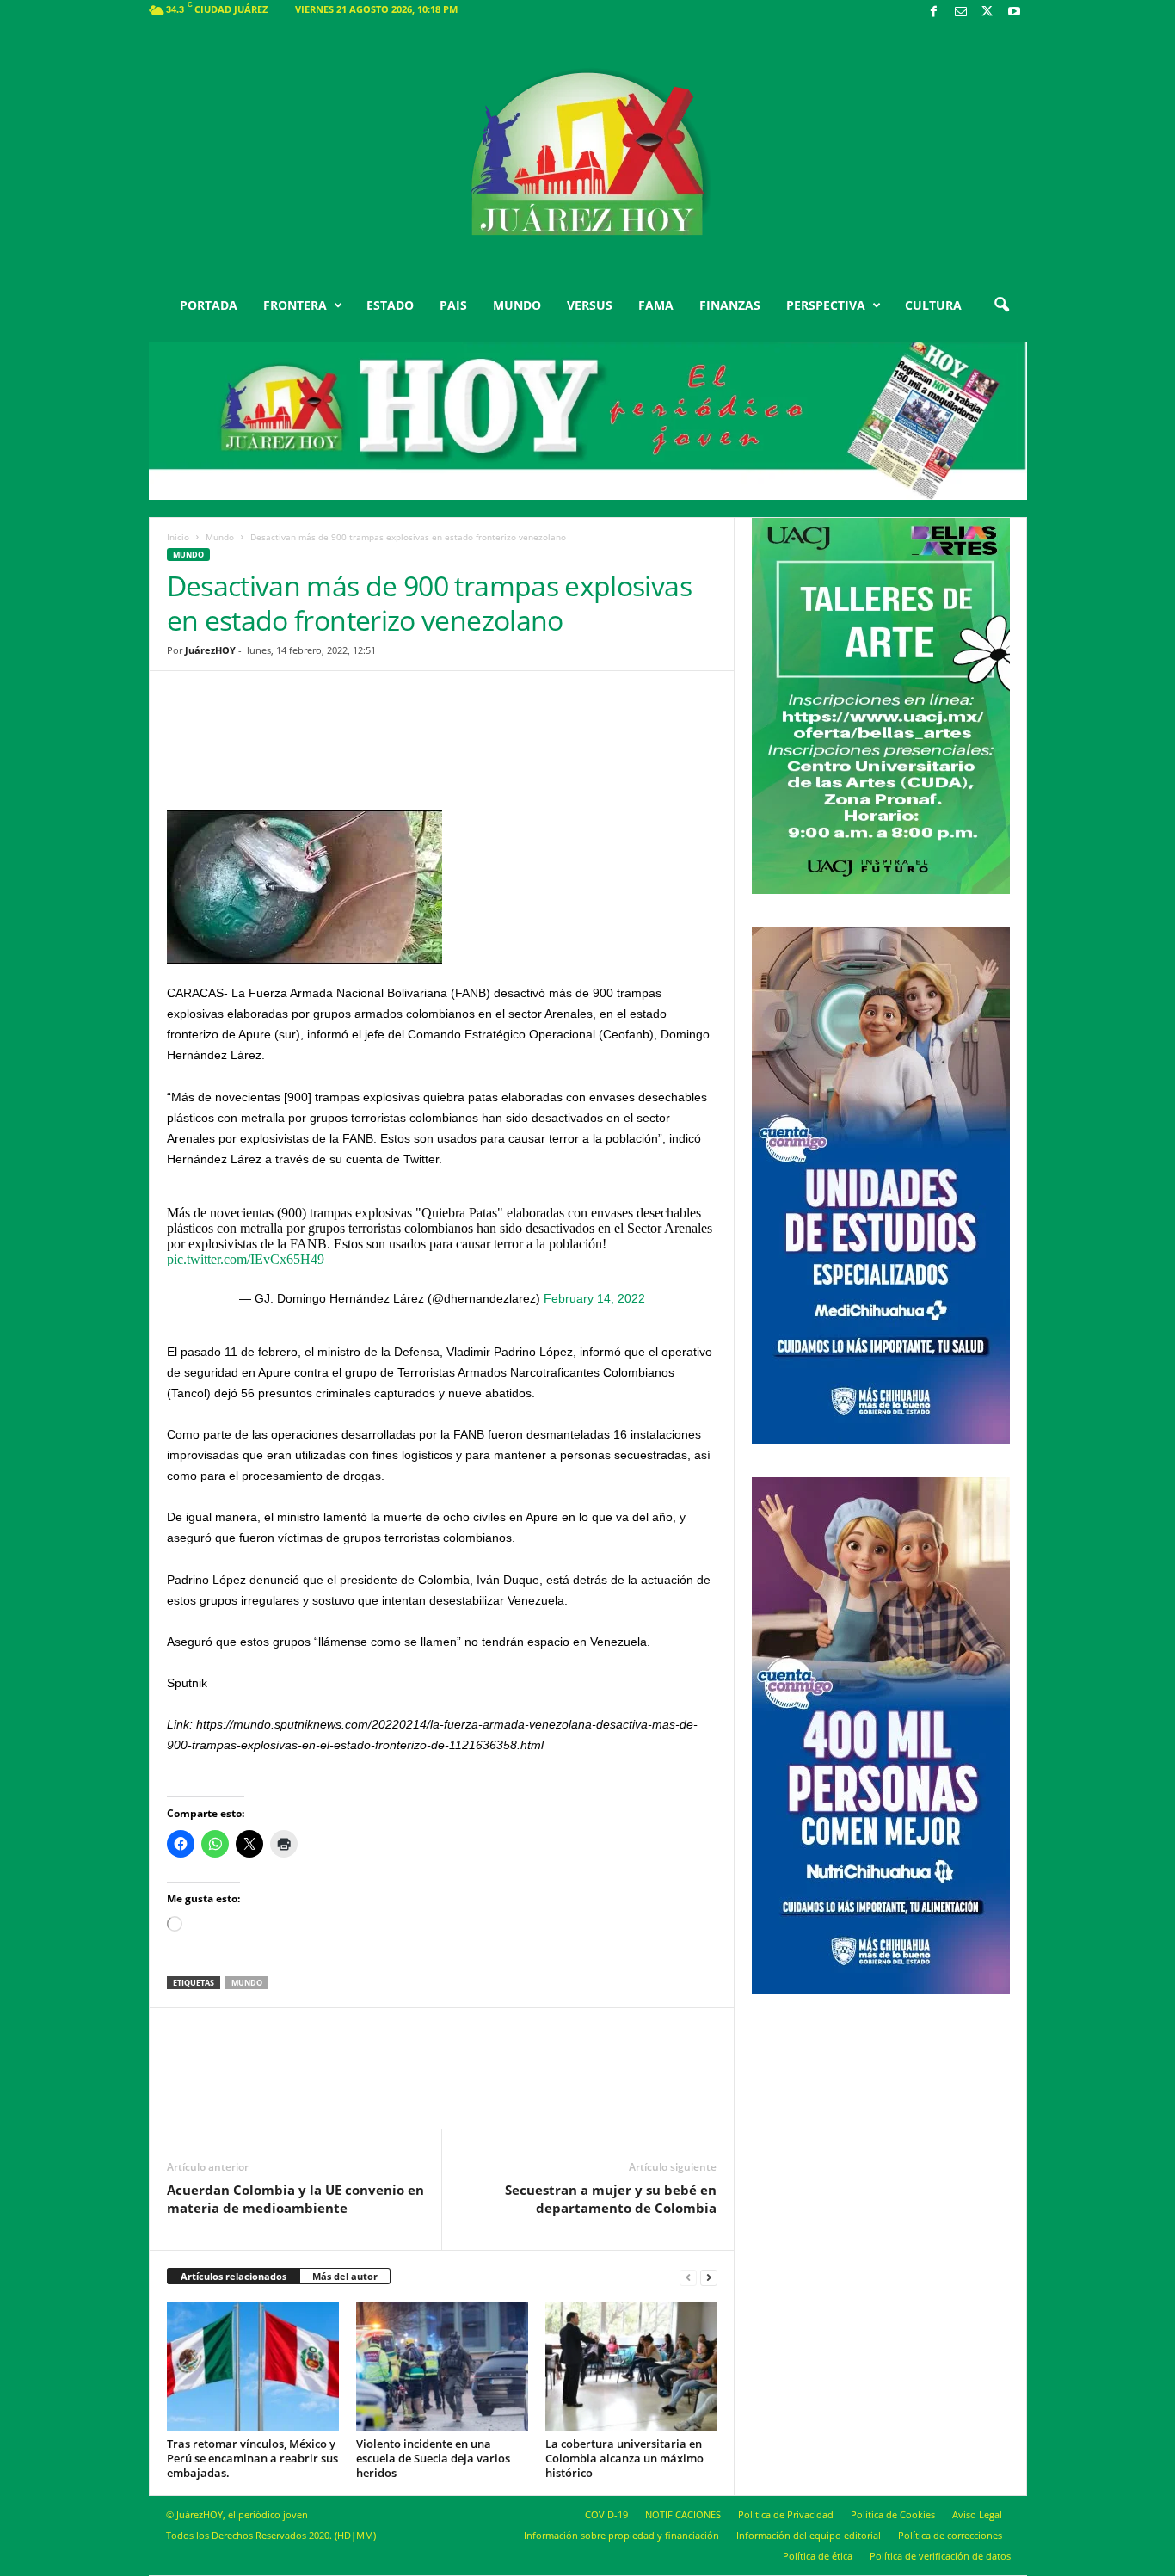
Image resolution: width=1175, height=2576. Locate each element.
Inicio (178, 537)
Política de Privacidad (786, 2514)
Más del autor (345, 2276)
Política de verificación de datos (940, 2556)
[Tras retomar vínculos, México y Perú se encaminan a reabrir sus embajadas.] (253, 2367)
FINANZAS (730, 305)
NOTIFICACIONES (683, 2514)
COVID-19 (606, 2514)
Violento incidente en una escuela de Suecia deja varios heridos (433, 2458)
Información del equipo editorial (809, 2535)
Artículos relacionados (234, 2276)
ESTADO (390, 305)
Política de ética (818, 2556)
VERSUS (590, 305)
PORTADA (209, 305)
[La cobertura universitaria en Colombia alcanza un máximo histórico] (631, 2367)
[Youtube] (1014, 12)
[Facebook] (934, 12)
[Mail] (961, 12)
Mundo (220, 537)
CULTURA (933, 305)
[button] (1001, 305)
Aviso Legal (977, 2514)
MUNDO (517, 305)
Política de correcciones (950, 2535)
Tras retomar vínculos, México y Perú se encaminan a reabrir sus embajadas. (252, 2458)
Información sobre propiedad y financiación (621, 2535)
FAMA (656, 305)
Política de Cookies (893, 2514)
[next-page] (709, 2277)
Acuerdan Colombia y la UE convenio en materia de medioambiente (295, 2199)
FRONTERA (295, 305)
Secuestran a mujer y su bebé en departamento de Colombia (611, 2199)
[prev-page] (688, 2277)
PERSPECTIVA (826, 305)
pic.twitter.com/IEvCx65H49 (246, 1259)
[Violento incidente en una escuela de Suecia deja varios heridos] (442, 2367)
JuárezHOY (210, 650)
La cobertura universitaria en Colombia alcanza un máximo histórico (624, 2458)
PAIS (453, 305)
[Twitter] (987, 12)
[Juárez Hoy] (588, 154)
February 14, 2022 (594, 1298)
